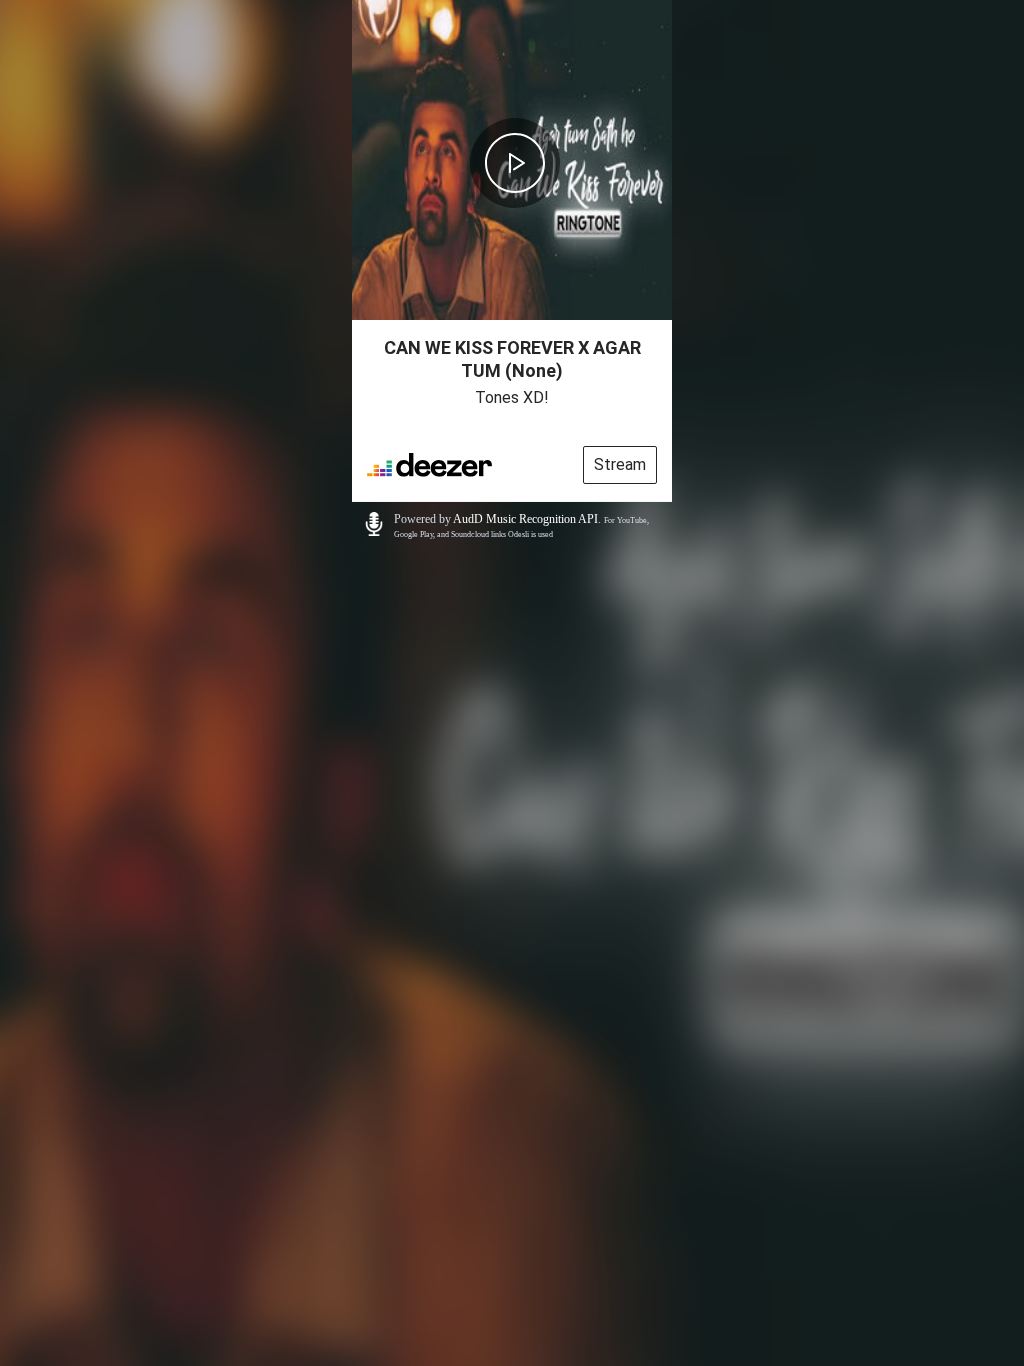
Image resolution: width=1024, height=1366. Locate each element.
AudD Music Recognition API (525, 519)
